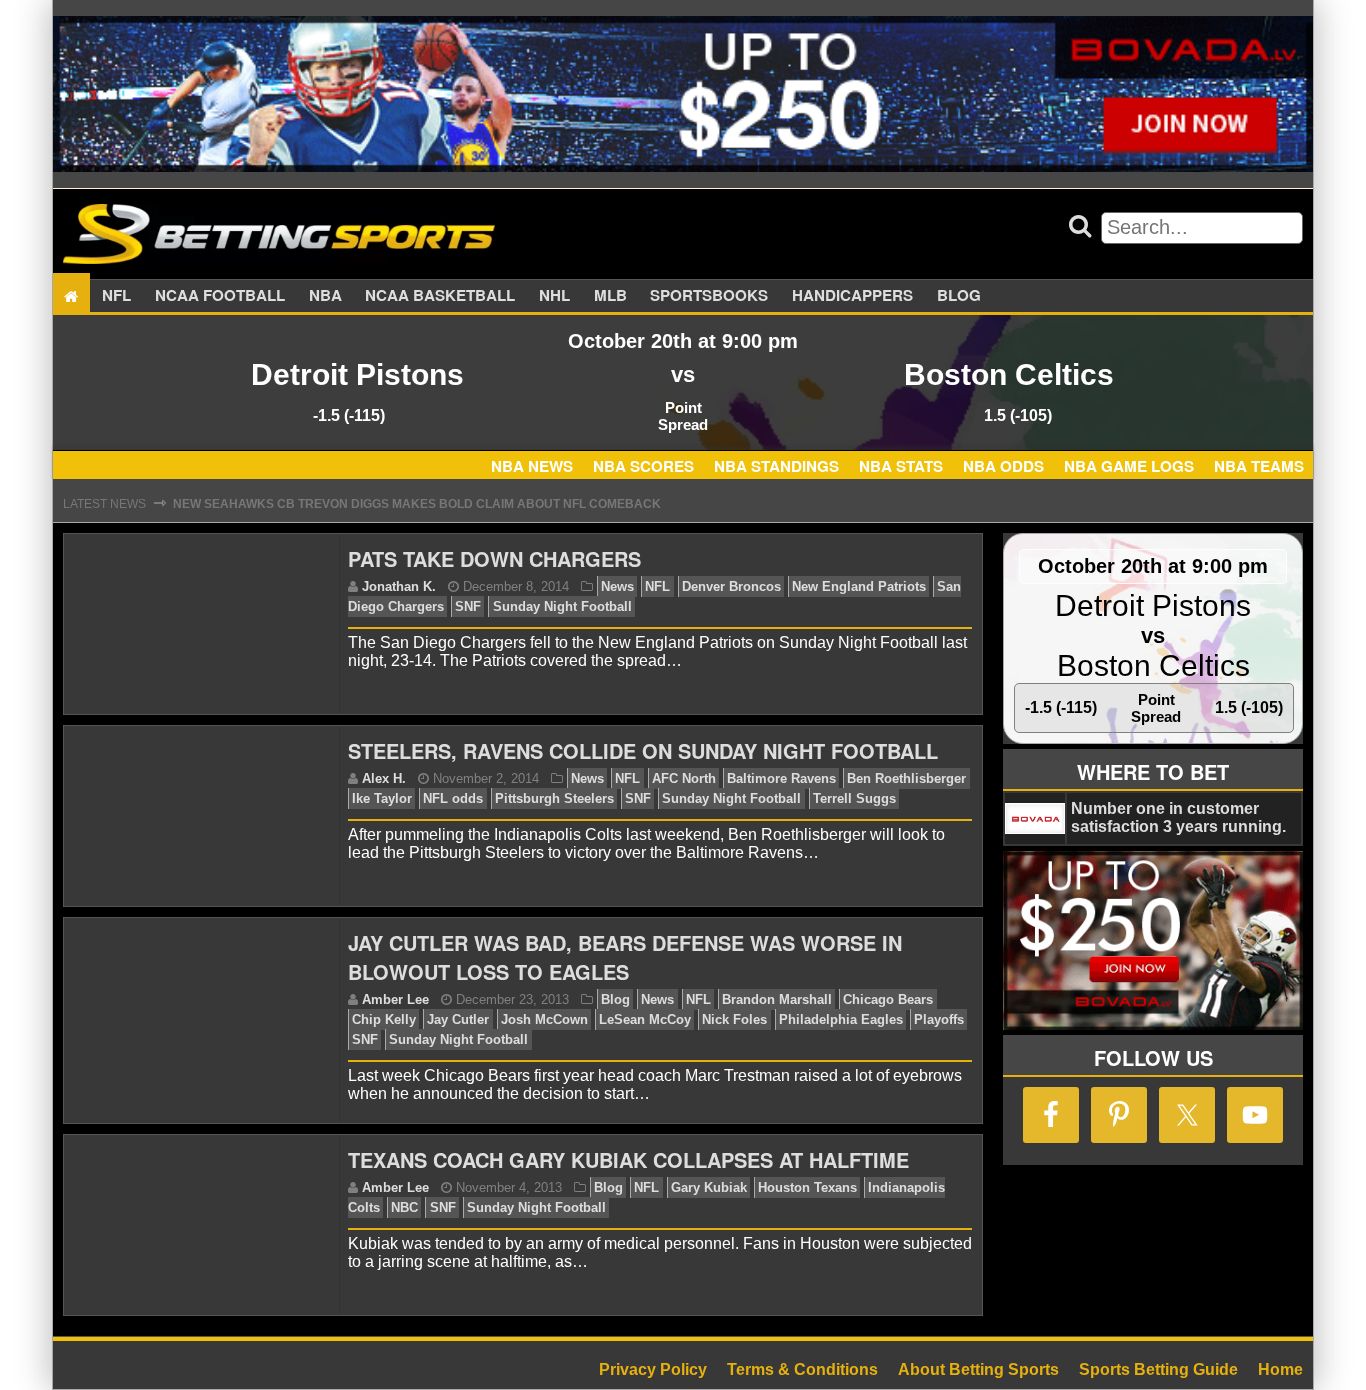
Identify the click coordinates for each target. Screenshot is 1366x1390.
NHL (554, 296)
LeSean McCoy (645, 1019)
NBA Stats (901, 466)
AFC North (684, 778)
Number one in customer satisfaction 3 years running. (1178, 817)
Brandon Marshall (777, 999)
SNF (468, 606)
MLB (610, 296)
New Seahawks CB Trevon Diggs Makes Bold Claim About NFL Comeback (417, 504)
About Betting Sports (978, 1369)
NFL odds (453, 798)
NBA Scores (643, 466)
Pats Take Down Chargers (494, 558)
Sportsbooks (709, 296)
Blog (959, 296)
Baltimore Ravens (781, 778)
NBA (325, 296)
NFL (116, 296)
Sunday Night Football (562, 606)
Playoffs (939, 1019)
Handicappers (852, 296)
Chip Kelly (384, 1019)
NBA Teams (1259, 466)
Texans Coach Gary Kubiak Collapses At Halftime (628, 1159)
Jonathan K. (399, 586)
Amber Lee (395, 999)
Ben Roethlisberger (906, 778)
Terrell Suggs (854, 798)
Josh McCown (544, 1019)
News (617, 586)
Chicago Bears (888, 999)
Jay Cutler (458, 1019)
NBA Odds (1003, 466)
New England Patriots (859, 586)
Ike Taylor (382, 798)
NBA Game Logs (1129, 466)
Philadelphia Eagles (841, 1019)
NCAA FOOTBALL (220, 296)
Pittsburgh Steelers (554, 798)
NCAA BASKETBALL (440, 296)
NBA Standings (776, 466)
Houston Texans (807, 1187)
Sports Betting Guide (1158, 1369)
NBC (404, 1207)
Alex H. (384, 778)
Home (1280, 1369)
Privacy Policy (653, 1369)
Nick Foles (734, 1019)
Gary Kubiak (709, 1187)
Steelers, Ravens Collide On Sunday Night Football (643, 750)
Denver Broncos (731, 586)
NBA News (532, 466)
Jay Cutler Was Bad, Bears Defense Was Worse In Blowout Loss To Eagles (625, 957)
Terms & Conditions (802, 1369)
